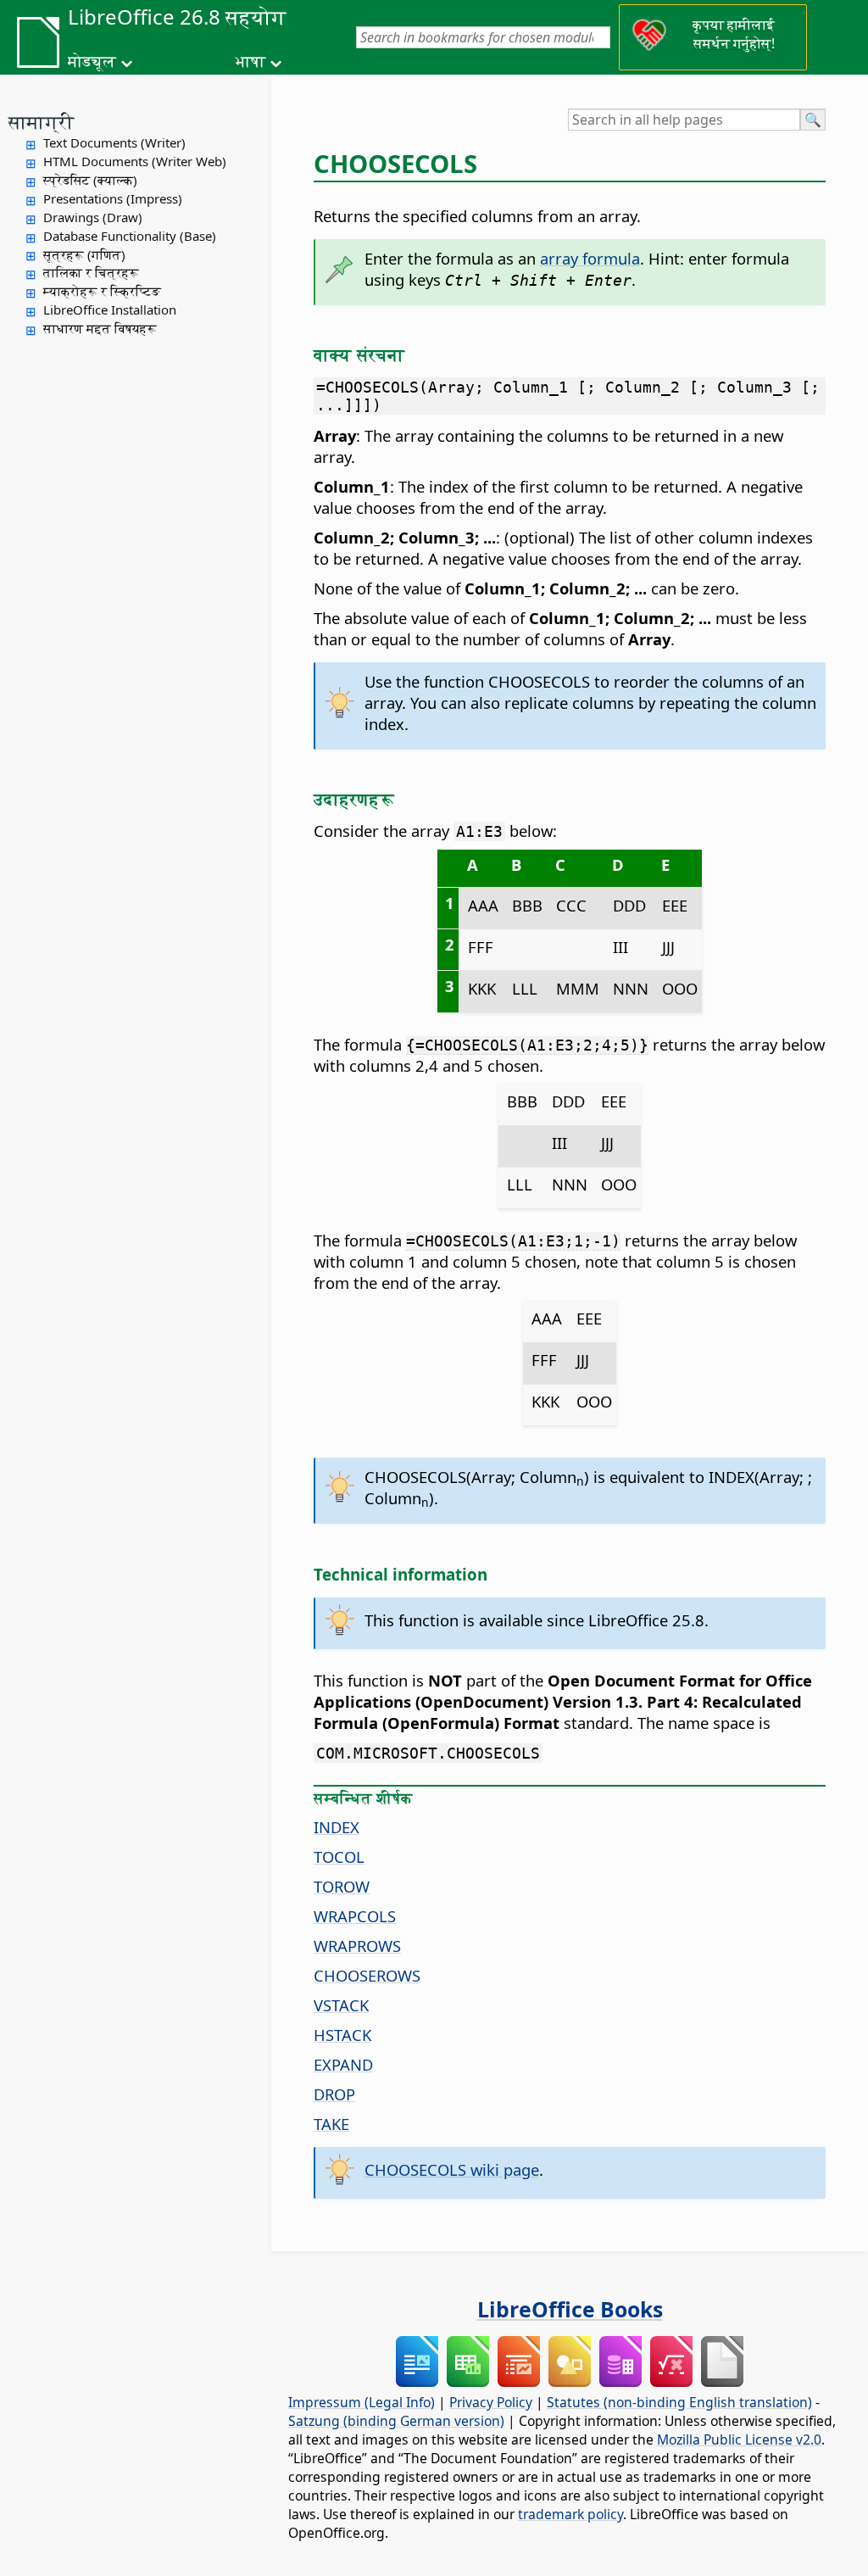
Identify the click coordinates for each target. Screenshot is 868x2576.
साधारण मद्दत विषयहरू (100, 328)
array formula (590, 258)
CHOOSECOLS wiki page (452, 2169)
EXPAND (343, 2064)
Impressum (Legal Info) (362, 2402)
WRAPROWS (357, 1946)
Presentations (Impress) (113, 198)
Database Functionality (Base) (130, 236)
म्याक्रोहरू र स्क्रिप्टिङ (102, 291)
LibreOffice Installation (110, 309)
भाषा (250, 61)
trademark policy (570, 2514)
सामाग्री (42, 121)
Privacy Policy (491, 2402)
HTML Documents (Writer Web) (135, 161)
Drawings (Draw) (93, 217)
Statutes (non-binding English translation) (679, 2402)
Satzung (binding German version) (396, 2421)
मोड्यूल (92, 61)
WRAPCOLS (355, 1916)
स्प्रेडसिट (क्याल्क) (90, 180)
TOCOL (339, 1857)
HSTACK (342, 2035)
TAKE (331, 2124)
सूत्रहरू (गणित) (84, 254)
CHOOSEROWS (367, 1975)
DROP (334, 2094)
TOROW (342, 1886)
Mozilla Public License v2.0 (739, 2439)
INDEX (337, 1827)
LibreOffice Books (570, 2309)
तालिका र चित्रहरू (91, 272)
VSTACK (341, 2005)
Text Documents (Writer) (114, 142)
